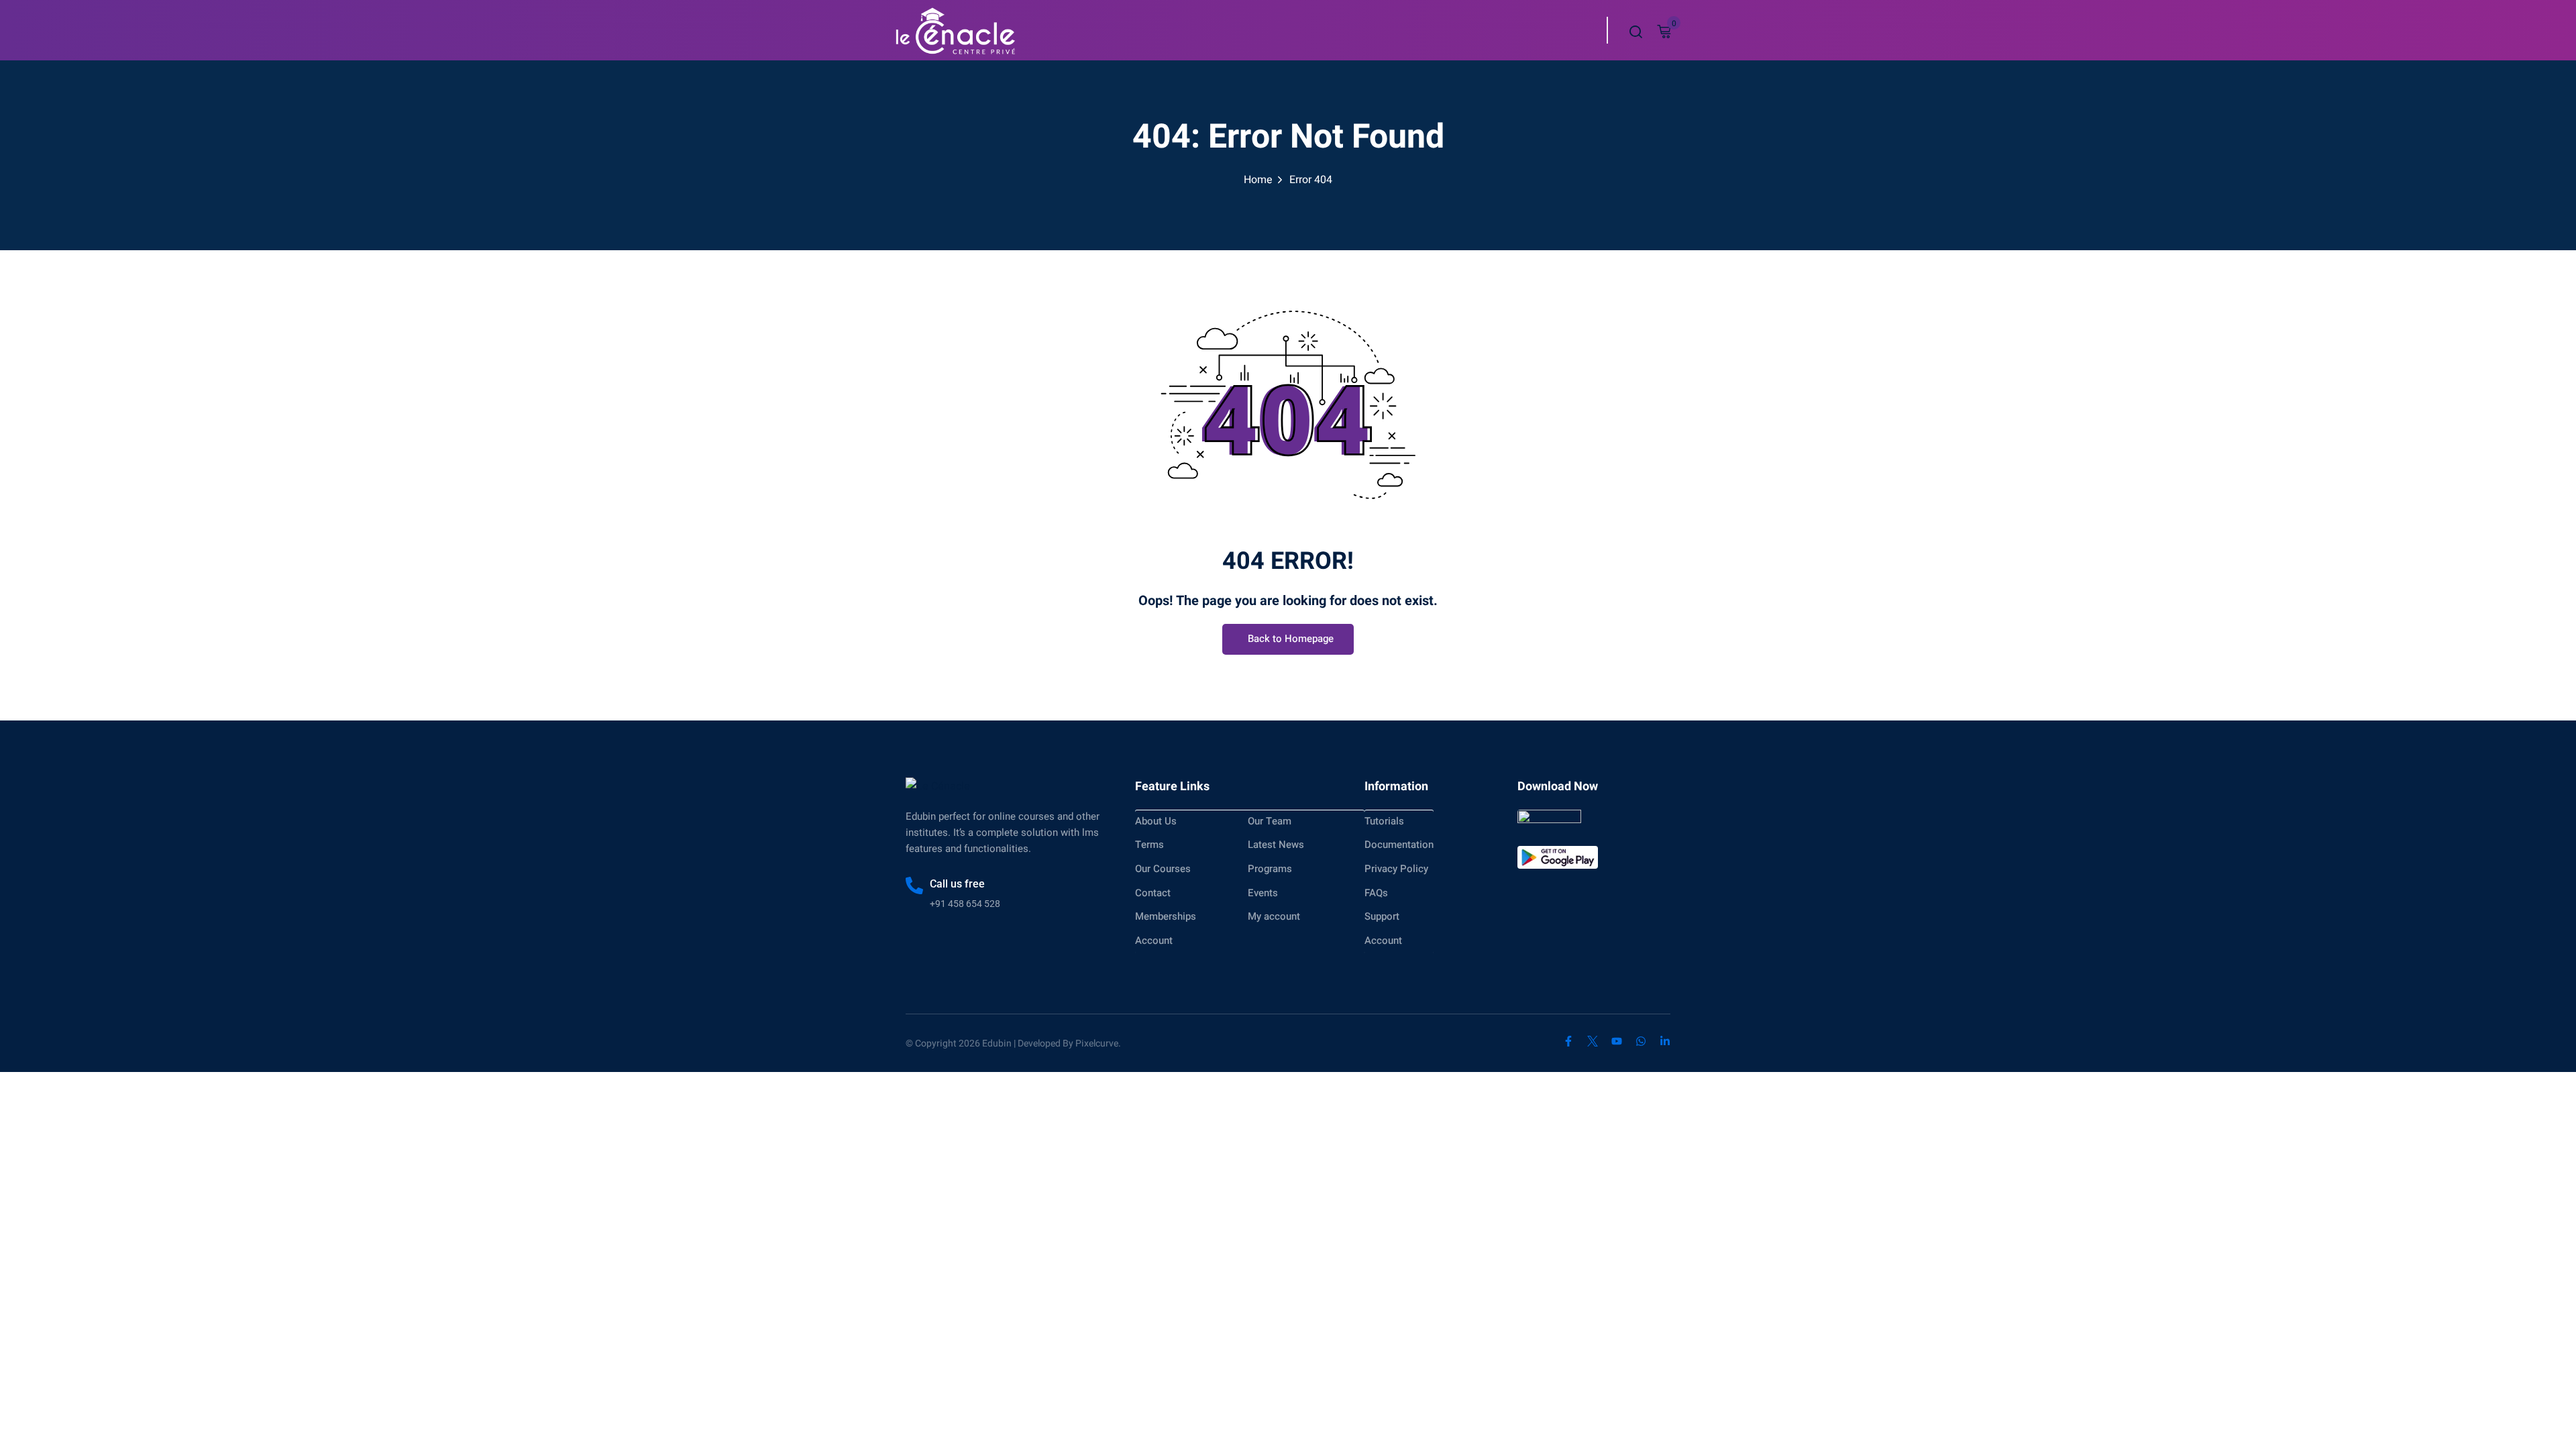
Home (1258, 180)
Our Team (1270, 821)
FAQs (1376, 893)
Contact (1153, 893)
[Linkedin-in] (1665, 1041)
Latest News (1276, 845)
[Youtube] (1617, 1041)
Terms (1149, 845)
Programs (1270, 869)
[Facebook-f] (1568, 1041)
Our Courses (1163, 869)
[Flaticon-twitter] (1593, 1041)
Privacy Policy (1396, 869)
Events (1263, 893)
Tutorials (1384, 821)
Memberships (1166, 916)
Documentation (1399, 845)
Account (1154, 941)
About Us (1156, 821)
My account (1274, 916)
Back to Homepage (1291, 639)
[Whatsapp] (1641, 1041)
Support (1382, 916)
